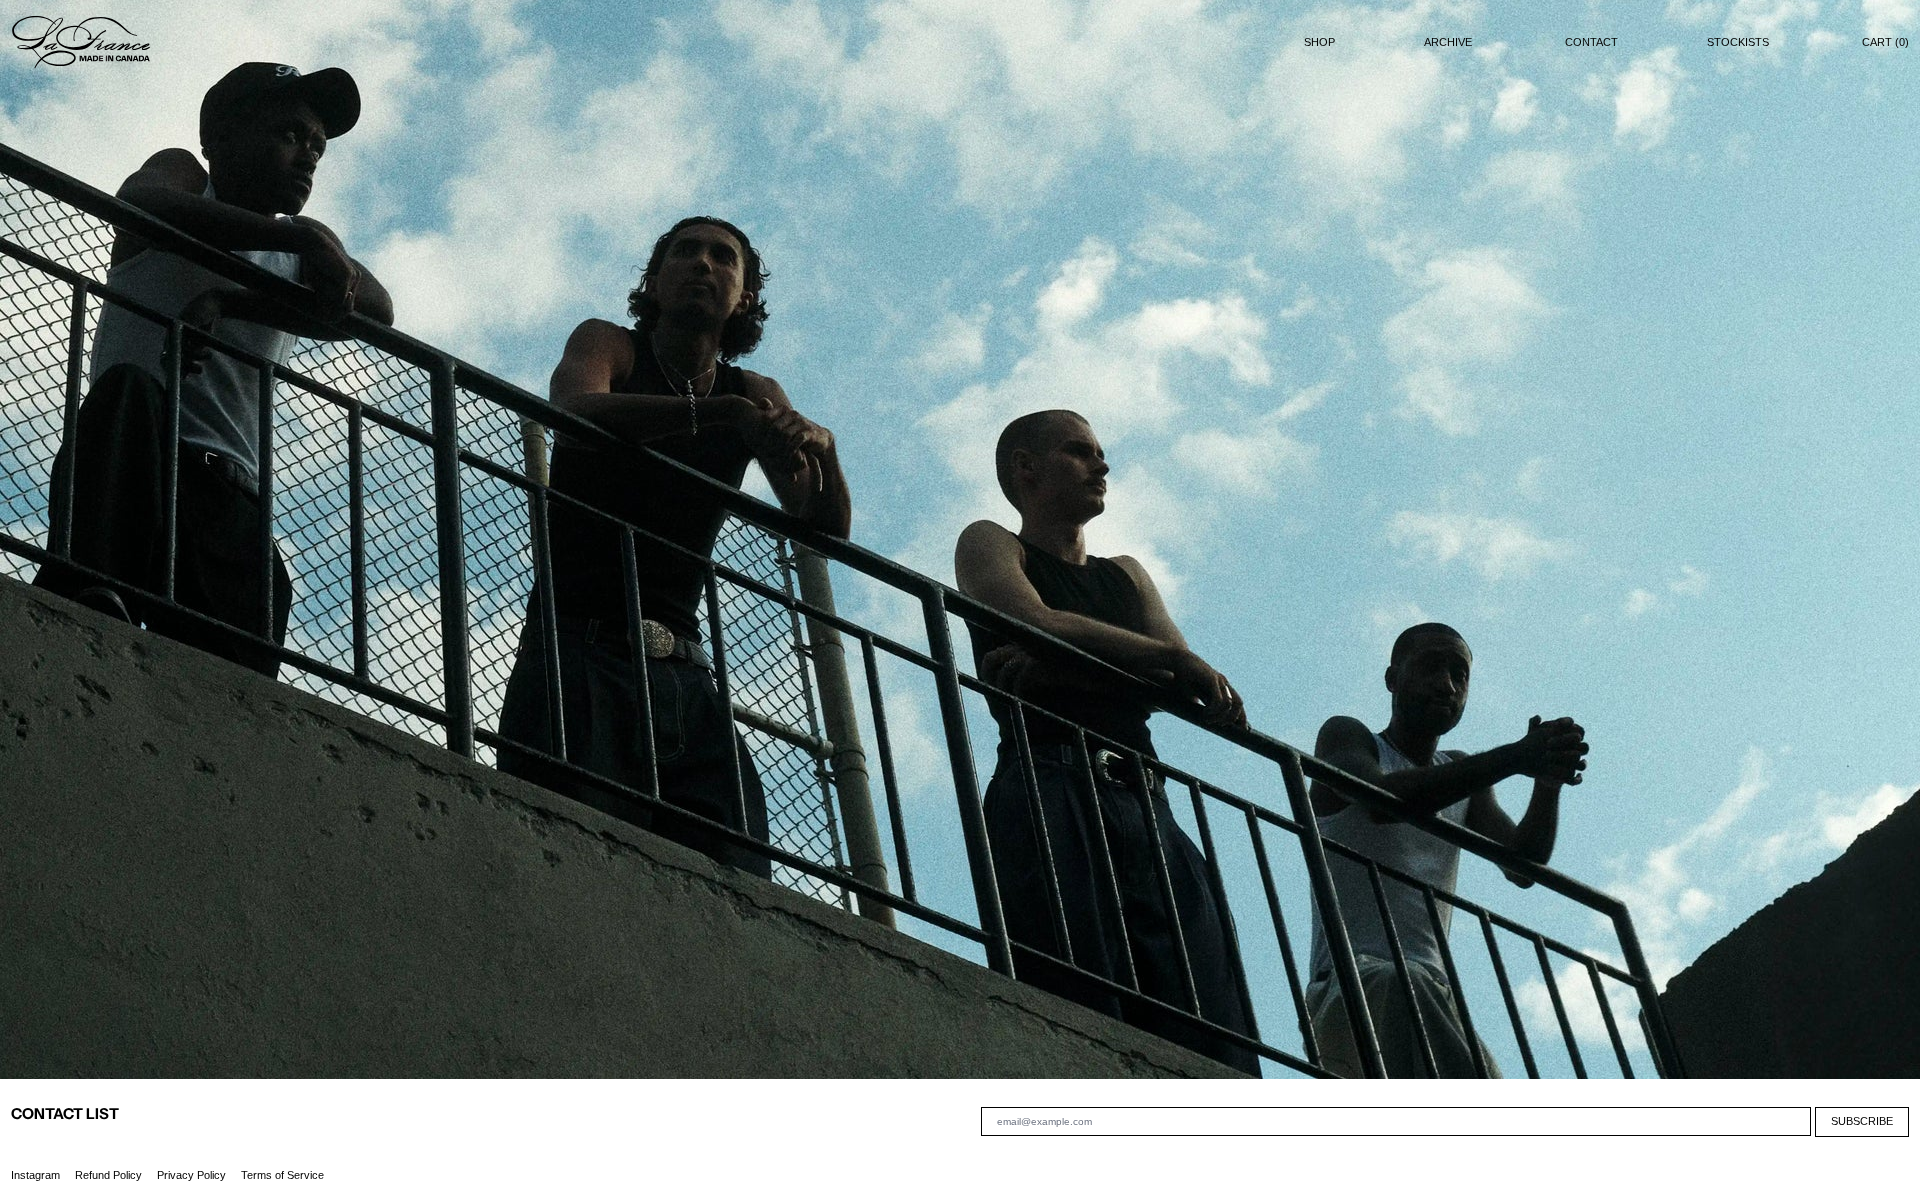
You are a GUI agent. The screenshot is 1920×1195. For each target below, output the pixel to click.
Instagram (35, 1175)
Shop (1319, 42)
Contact (1591, 42)
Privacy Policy (191, 1175)
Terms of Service (282, 1175)
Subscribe (1862, 1121)
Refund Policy (108, 1175)
